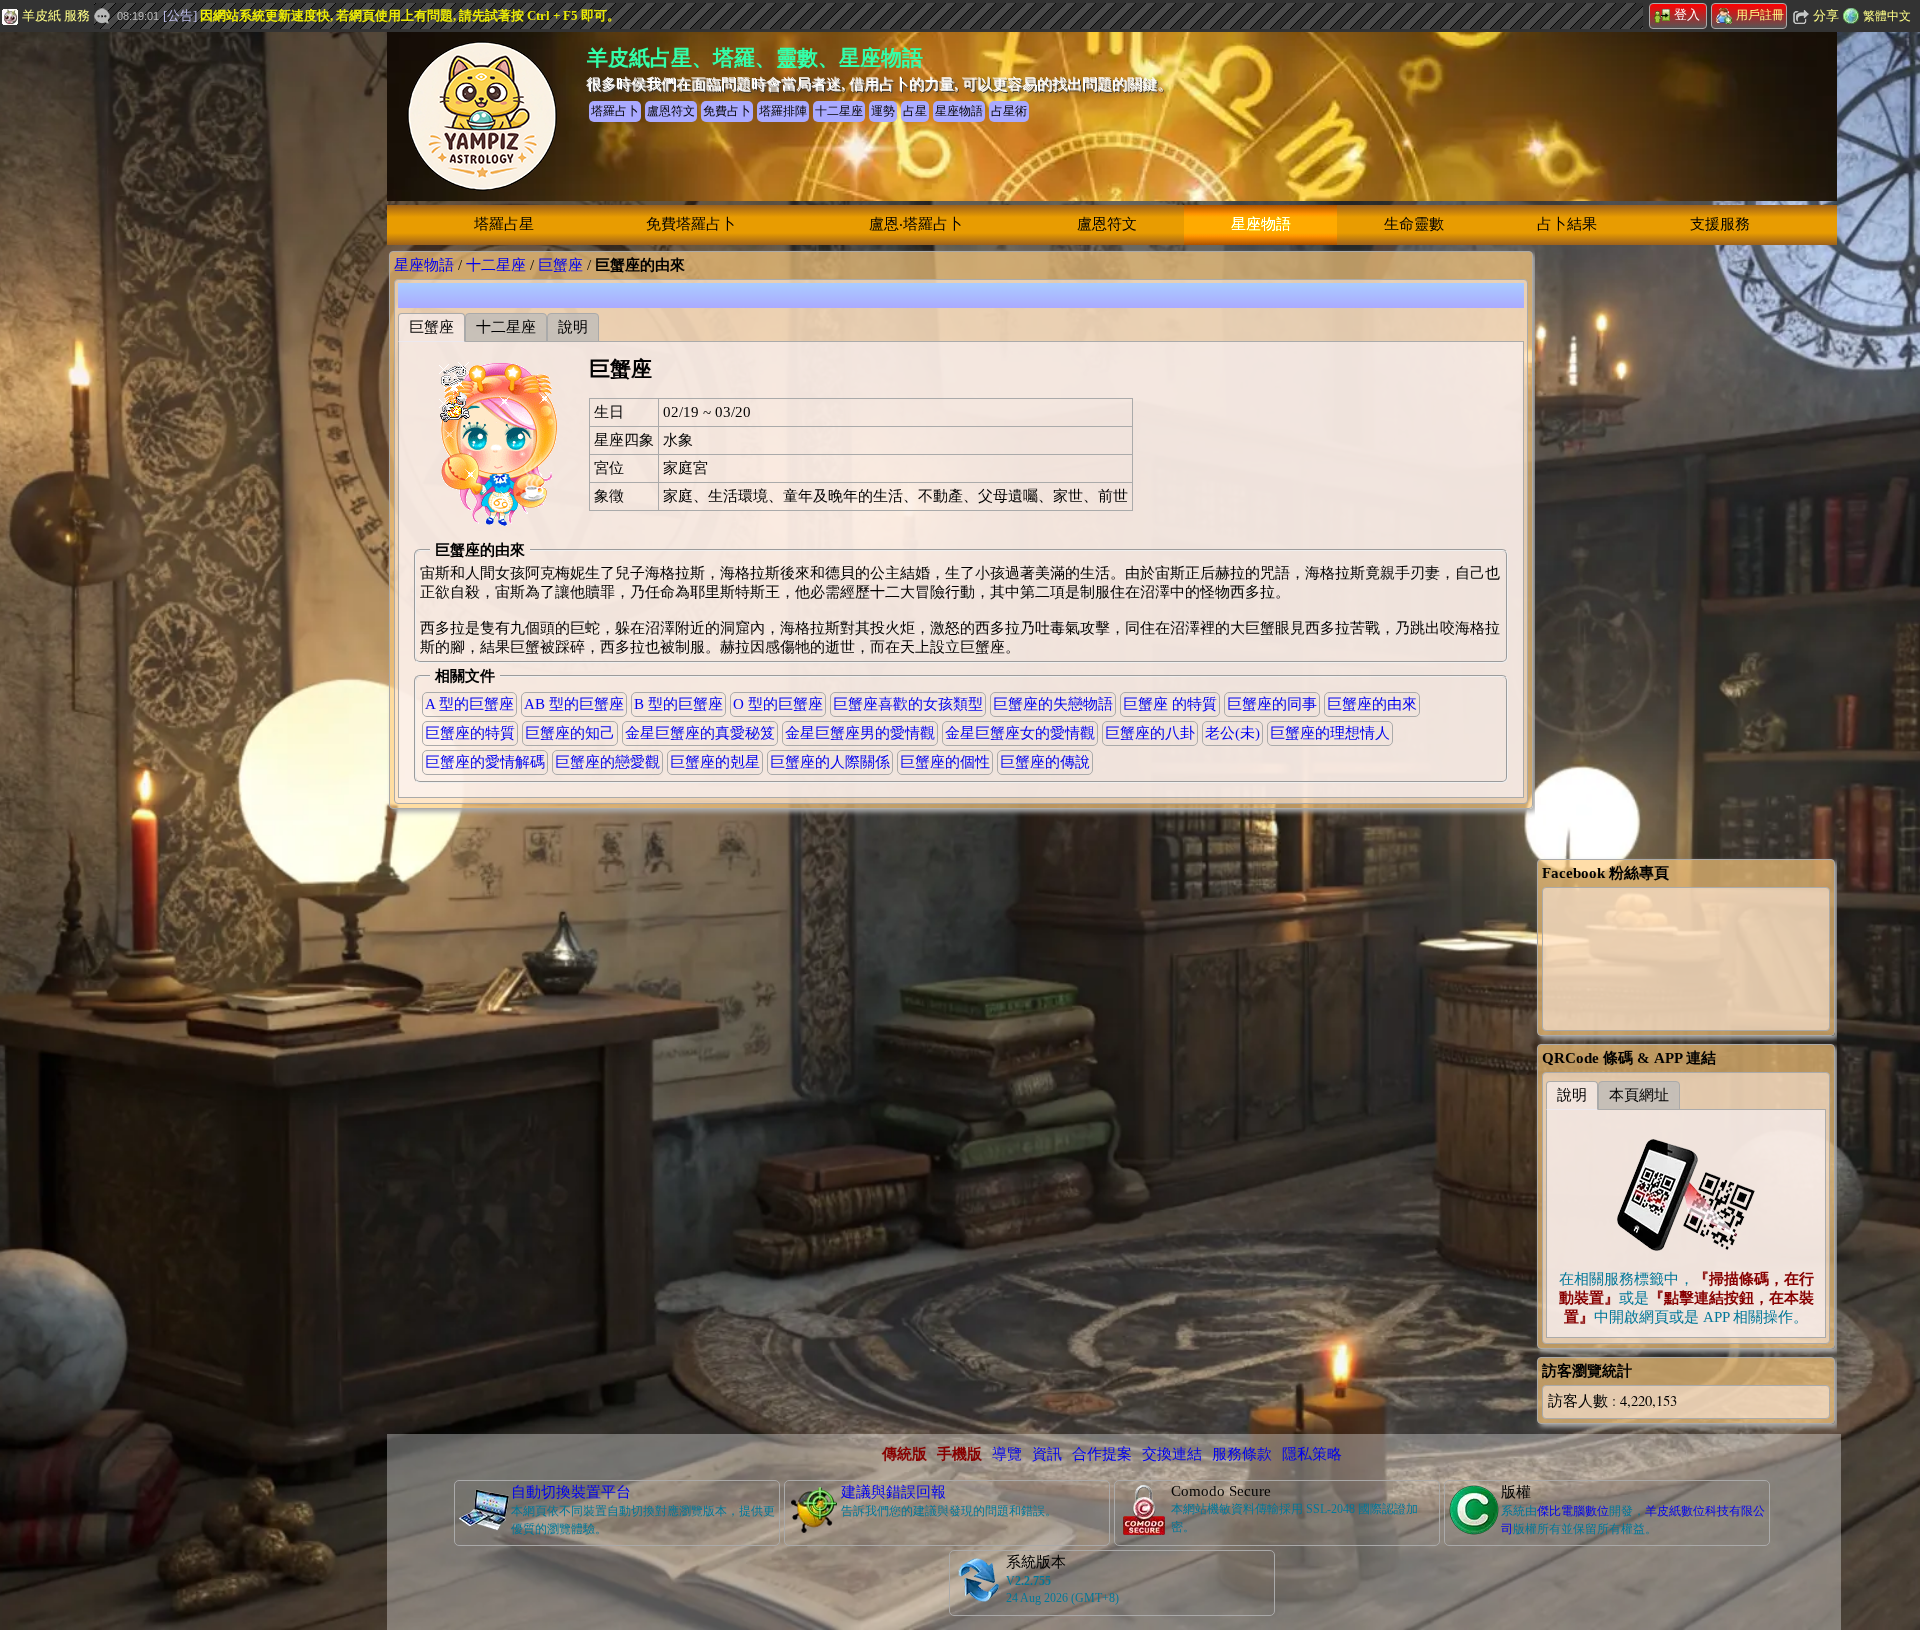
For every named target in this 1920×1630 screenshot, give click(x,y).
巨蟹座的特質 (470, 733)
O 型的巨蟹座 (778, 704)
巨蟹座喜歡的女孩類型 (908, 704)
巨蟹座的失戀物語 (1053, 704)
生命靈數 (1414, 224)
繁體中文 (1887, 16)
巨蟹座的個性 (945, 762)
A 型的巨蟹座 (469, 704)
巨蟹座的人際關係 (830, 762)
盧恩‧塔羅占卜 (916, 224)
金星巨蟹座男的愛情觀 (860, 733)
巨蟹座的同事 (1272, 704)
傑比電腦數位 (1573, 1511)
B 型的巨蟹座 (678, 704)
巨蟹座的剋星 (715, 762)
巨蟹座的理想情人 (1330, 733)
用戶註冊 (1760, 15)
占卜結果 (1567, 224)
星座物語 (1261, 224)
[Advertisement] (150, 335)
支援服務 (1720, 224)
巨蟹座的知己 (570, 733)
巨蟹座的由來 (1372, 704)
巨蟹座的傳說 (1045, 762)
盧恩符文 (1107, 224)
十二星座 (496, 265)
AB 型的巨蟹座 (574, 704)
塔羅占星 (504, 224)
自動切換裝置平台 (571, 1492)
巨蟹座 (560, 265)
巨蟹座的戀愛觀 (607, 762)
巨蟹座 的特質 (1170, 704)
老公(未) (1232, 733)
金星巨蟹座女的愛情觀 (1020, 733)
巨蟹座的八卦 (1150, 733)
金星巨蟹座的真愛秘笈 (700, 733)
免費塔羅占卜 (691, 224)
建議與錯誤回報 (893, 1492)
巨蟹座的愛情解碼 (485, 762)
